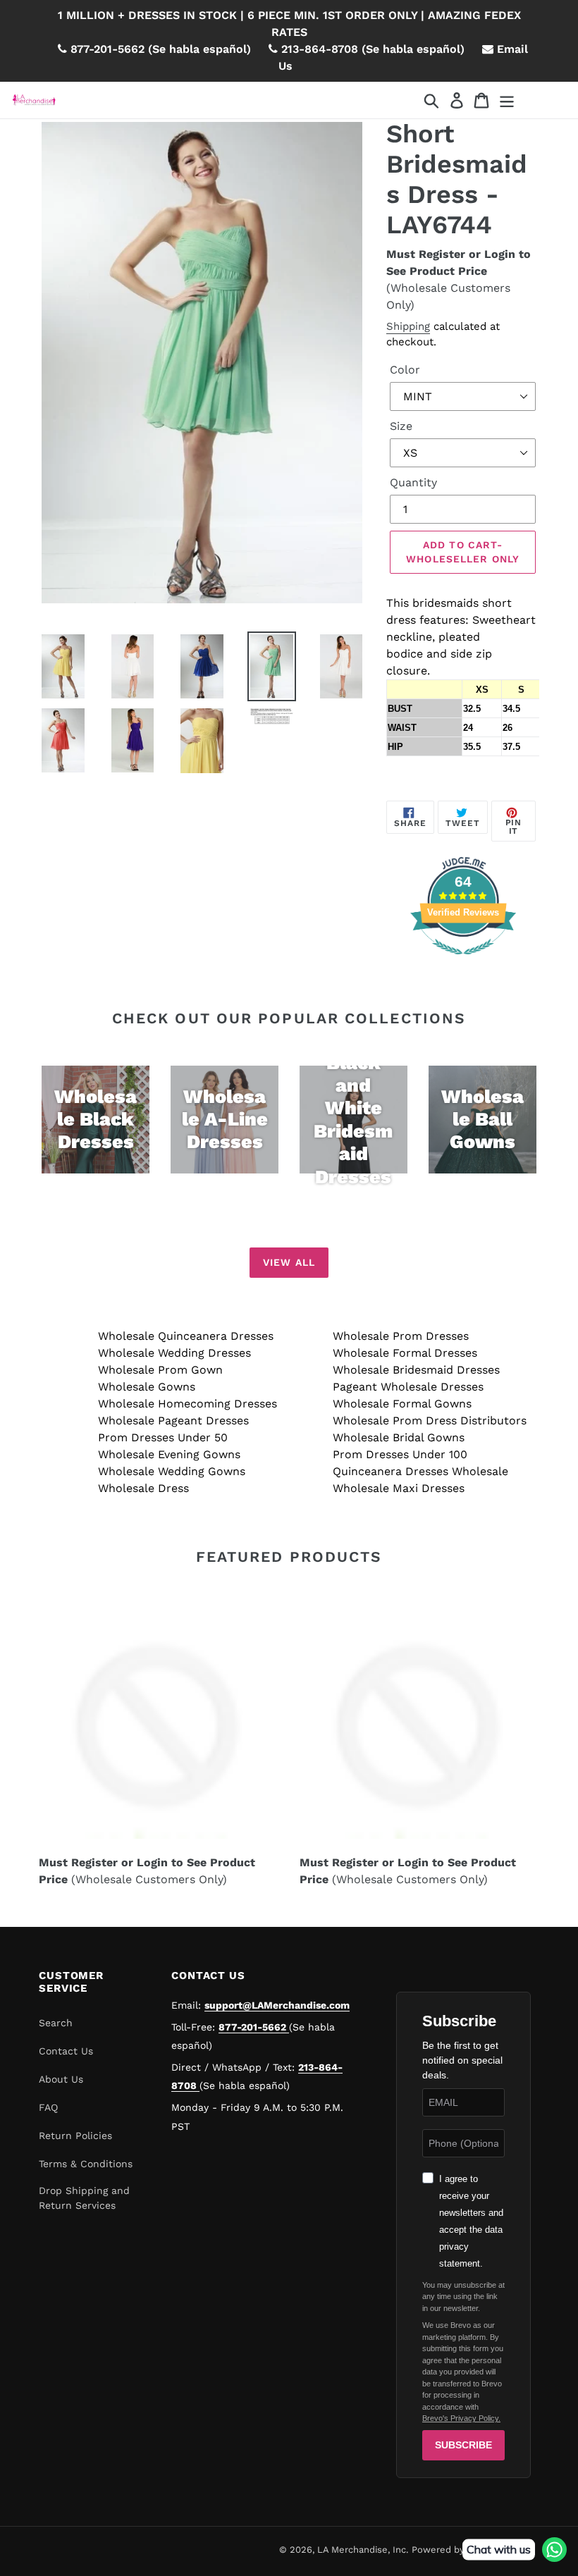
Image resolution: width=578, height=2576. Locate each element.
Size (401, 426)
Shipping (408, 326)
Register (442, 254)
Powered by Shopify (456, 2550)
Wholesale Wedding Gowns (172, 1471)
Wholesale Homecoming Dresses (187, 1404)
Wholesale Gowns (147, 1387)
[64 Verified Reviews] (463, 962)
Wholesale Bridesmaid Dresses (416, 1370)
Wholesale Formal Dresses (405, 1353)
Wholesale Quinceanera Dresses (186, 1336)
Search (56, 2023)
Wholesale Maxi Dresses (399, 1488)
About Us (61, 2079)
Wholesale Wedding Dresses (174, 1353)
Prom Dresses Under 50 (163, 1437)
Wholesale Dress (143, 1488)
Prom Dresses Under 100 (400, 1454)
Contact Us (66, 2051)
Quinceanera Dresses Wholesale (420, 1471)
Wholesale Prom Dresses (401, 1336)
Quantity (413, 482)
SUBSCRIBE (463, 2445)
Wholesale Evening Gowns (169, 1454)
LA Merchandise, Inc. (363, 2550)
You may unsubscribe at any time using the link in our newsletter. (463, 2297)
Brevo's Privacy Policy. (461, 2418)
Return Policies (75, 2136)
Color (405, 370)
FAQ (48, 2107)
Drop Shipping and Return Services (84, 2198)
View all (289, 1262)
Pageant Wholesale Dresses (408, 1387)
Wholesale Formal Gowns (402, 1404)
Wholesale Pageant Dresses (173, 1421)
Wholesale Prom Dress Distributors (430, 1421)
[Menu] (508, 100)
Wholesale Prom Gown (160, 1370)
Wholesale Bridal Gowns (399, 1437)
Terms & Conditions (86, 2164)
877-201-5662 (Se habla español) (159, 49)
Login (500, 254)
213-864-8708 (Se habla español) (371, 49)
